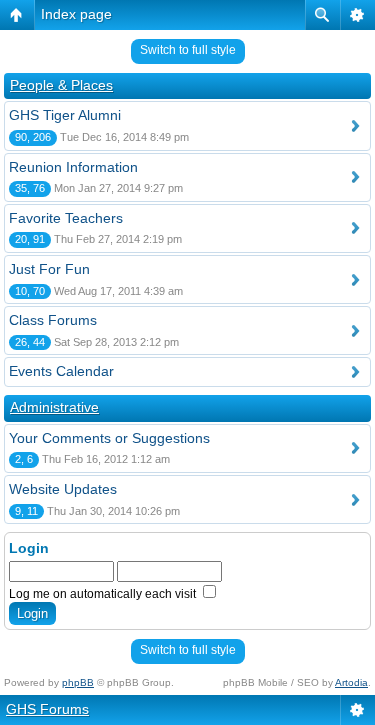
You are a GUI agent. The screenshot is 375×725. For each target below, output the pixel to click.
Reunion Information (73, 167)
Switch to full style (188, 50)
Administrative (54, 407)
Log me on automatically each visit (104, 594)
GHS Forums (47, 709)
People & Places (61, 85)
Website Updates (63, 489)
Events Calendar (61, 371)
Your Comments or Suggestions (109, 438)
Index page (76, 14)
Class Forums (53, 320)
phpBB (78, 682)
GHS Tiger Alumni (65, 115)
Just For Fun (49, 269)
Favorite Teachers (66, 218)
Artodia (351, 682)
